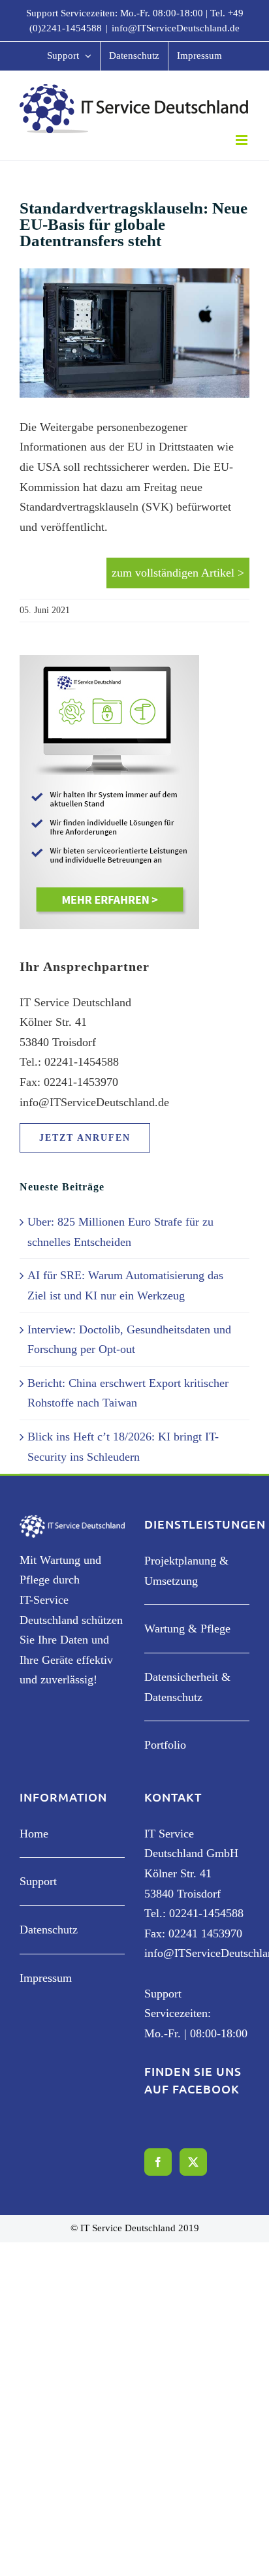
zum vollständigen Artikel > (178, 573)
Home (34, 1834)
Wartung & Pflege (187, 1629)
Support (38, 1881)
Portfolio (165, 1745)
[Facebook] (158, 2162)
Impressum (46, 1978)
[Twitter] (193, 2162)
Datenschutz (49, 1930)
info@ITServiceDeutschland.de (176, 28)
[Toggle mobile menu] (243, 140)
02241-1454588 (206, 1913)
